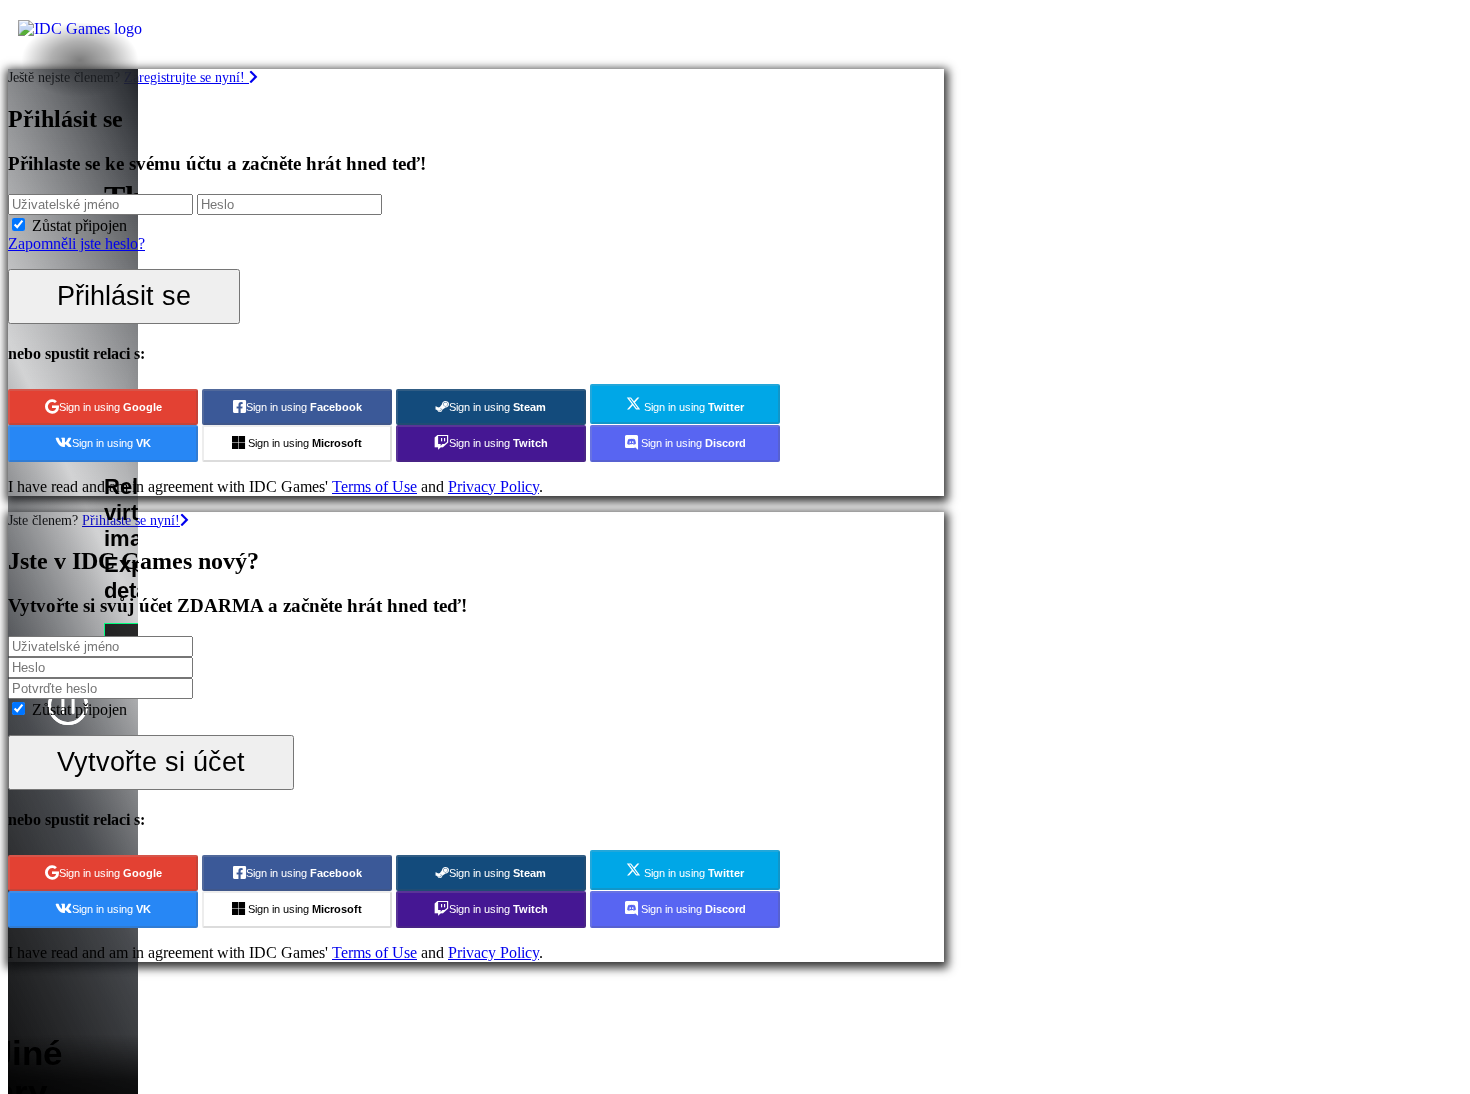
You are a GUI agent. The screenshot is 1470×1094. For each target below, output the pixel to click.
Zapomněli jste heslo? (76, 243)
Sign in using (110, 407)
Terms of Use (374, 486)
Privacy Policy (493, 486)
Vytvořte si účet (151, 761)
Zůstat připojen (79, 225)
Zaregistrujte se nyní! (186, 77)
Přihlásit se (124, 295)
